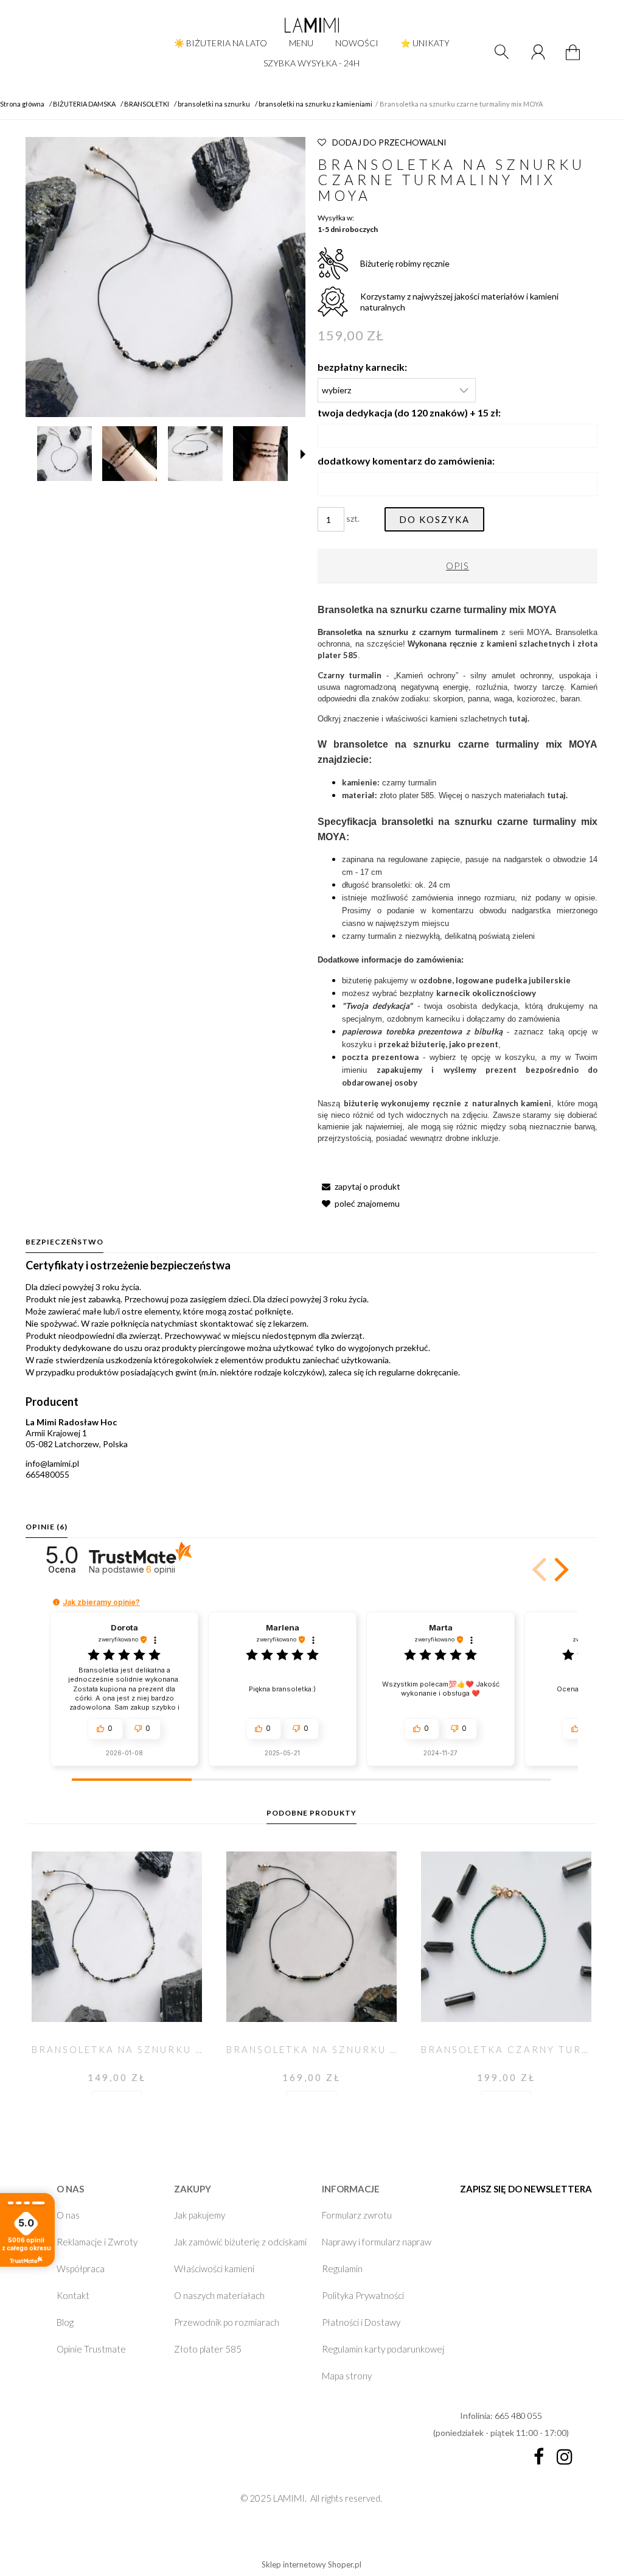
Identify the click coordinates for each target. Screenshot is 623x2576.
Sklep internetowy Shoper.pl (311, 2564)
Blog (65, 2322)
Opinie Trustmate (91, 2349)
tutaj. (519, 718)
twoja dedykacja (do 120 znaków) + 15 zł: (409, 412)
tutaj (556, 795)
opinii (161, 1569)
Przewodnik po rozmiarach (227, 2322)
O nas (68, 2215)
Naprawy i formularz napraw (377, 2242)
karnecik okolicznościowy (486, 993)
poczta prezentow (378, 1057)
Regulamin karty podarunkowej (383, 2349)
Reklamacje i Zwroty (97, 2242)
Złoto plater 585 (208, 2349)
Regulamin (342, 2269)
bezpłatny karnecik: (362, 367)
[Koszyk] (575, 59)
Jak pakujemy (200, 2215)
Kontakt (73, 2295)
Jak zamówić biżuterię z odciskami (240, 2242)
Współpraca (81, 2269)
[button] (303, 454)
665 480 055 (518, 2416)
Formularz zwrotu (357, 2215)
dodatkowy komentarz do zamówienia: (406, 461)
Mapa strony (347, 2376)
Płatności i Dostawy (361, 2322)
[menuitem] (221, 43)
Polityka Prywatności (363, 2295)
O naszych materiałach (219, 2295)
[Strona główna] (311, 25)
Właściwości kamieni (214, 2269)
